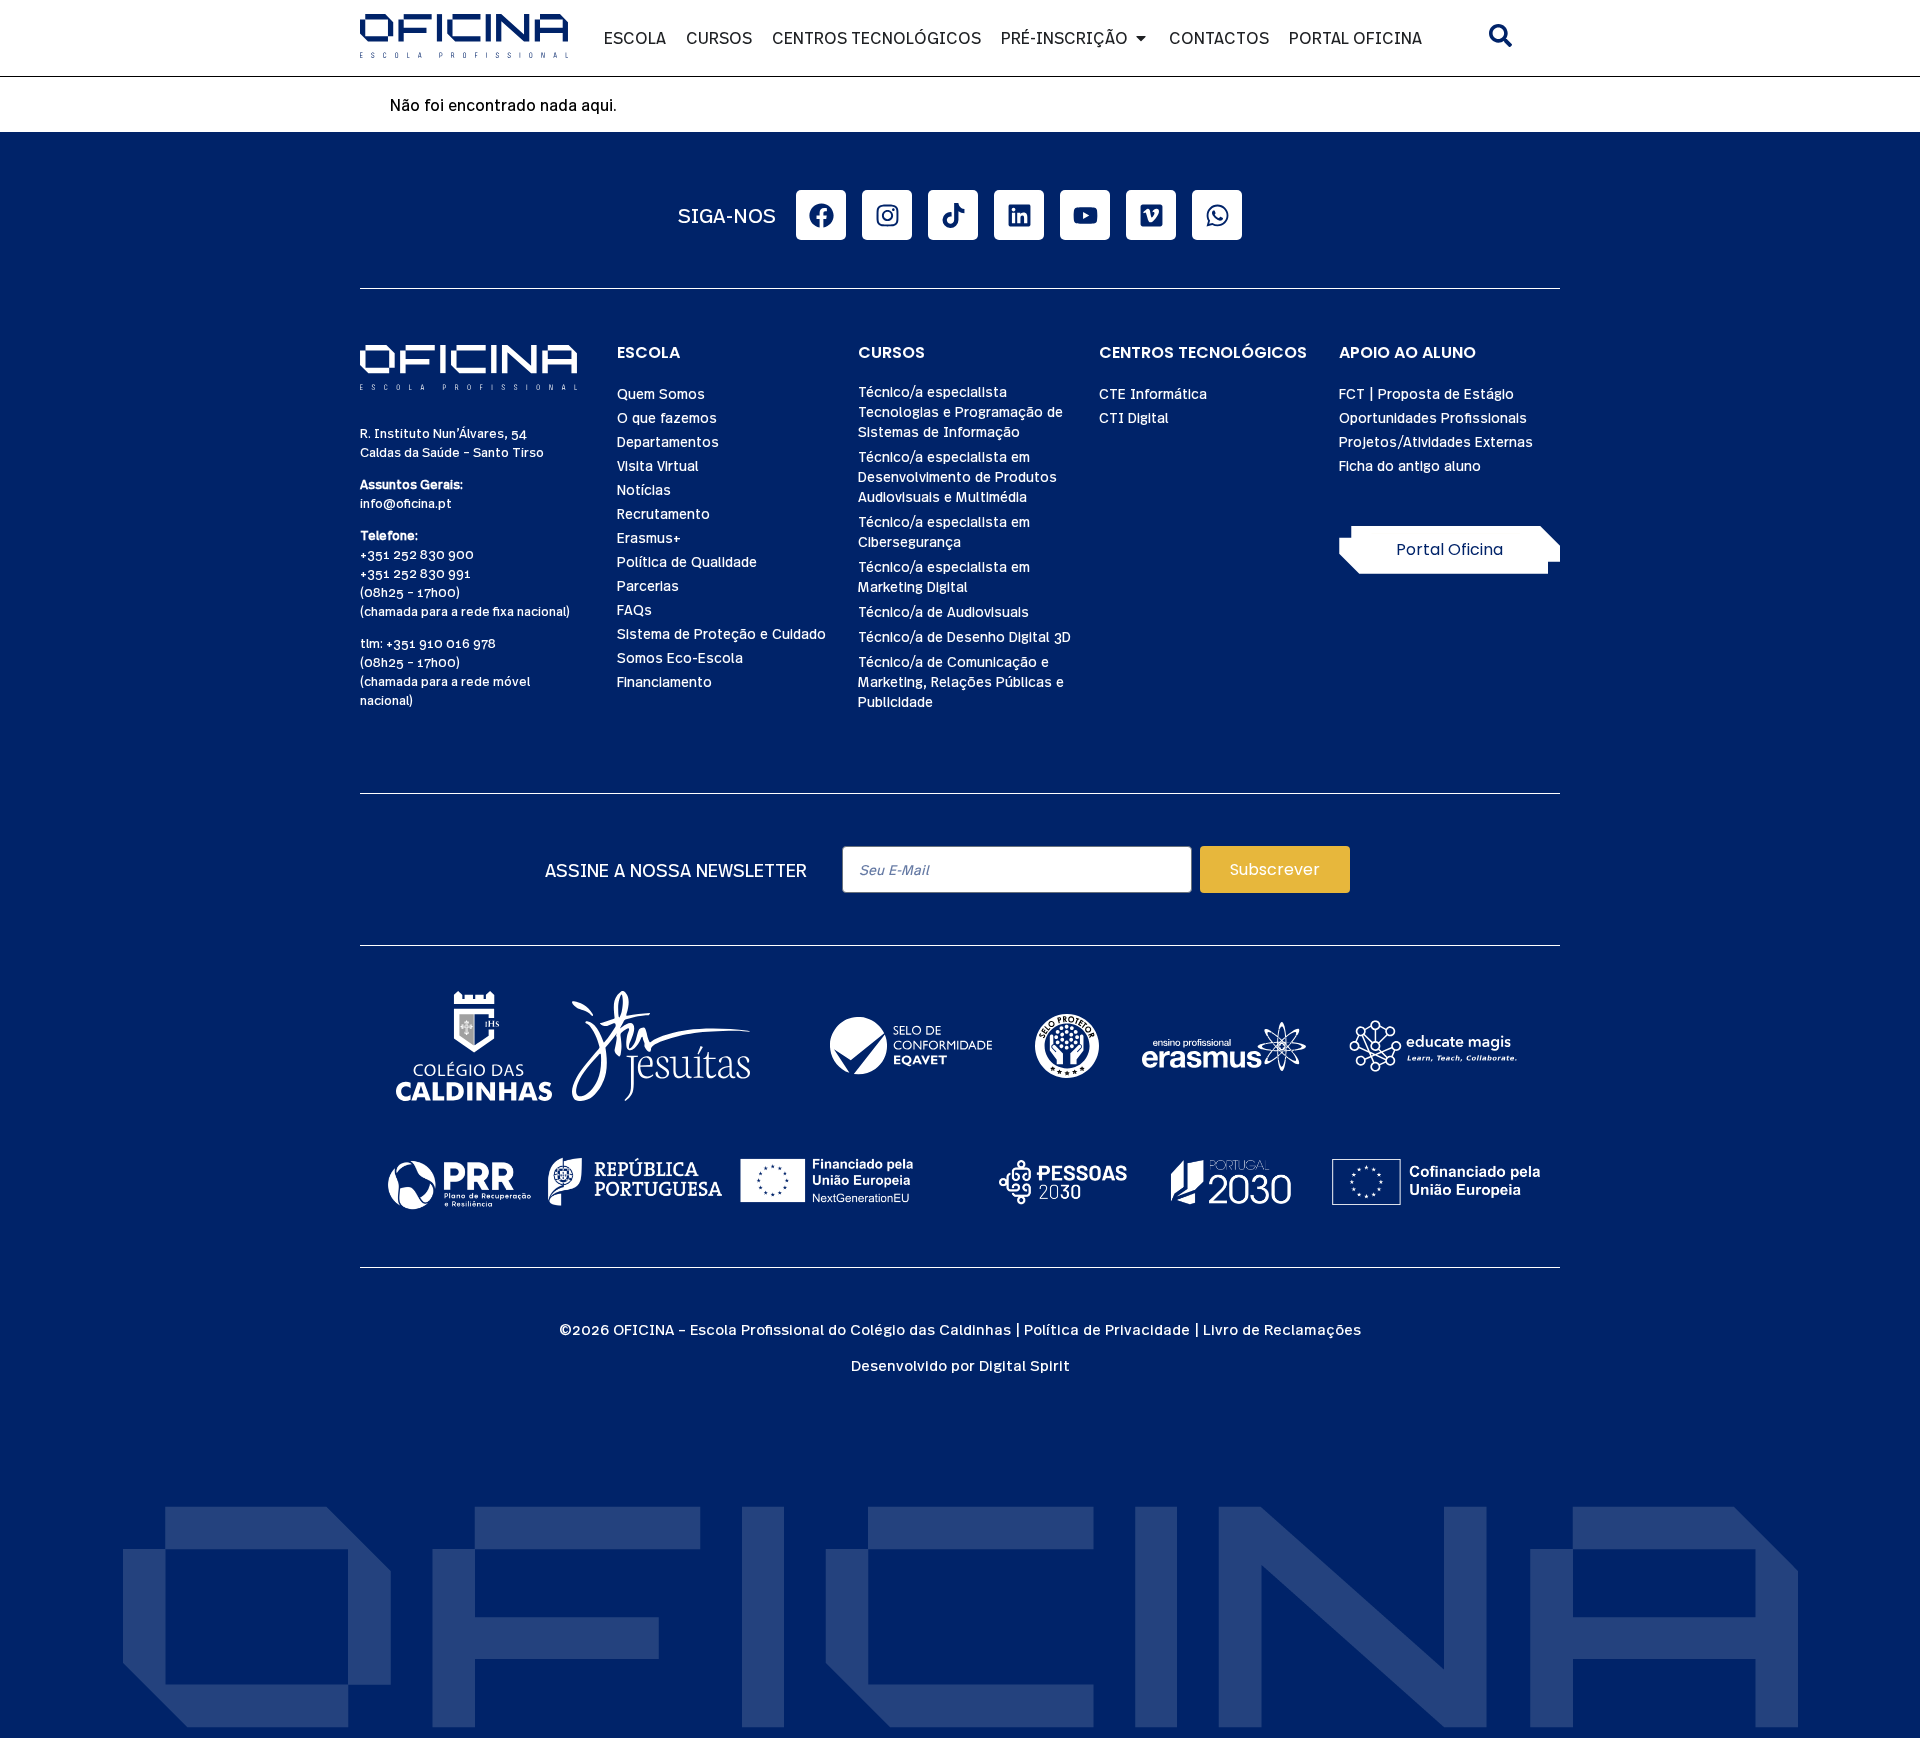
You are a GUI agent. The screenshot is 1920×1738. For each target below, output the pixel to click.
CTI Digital (1134, 417)
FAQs (634, 609)
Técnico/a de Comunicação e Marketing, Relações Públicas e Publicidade (961, 681)
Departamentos (668, 441)
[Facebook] (821, 215)
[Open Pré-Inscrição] (1141, 38)
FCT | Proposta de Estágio (1426, 393)
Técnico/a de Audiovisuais (943, 611)
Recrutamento (663, 513)
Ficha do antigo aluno (1410, 465)
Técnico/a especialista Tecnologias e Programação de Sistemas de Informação (960, 411)
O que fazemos (667, 417)
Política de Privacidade (1107, 1328)
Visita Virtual (658, 465)
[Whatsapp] (1217, 215)
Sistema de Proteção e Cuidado (721, 633)
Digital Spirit (1024, 1364)
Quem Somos (661, 393)
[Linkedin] (1019, 215)
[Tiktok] (953, 215)
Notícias (644, 489)
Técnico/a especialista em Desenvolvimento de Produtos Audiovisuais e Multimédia (957, 476)
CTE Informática (1153, 393)
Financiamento (664, 681)
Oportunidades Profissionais (1433, 417)
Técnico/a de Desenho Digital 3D (964, 636)
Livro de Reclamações (1282, 1328)
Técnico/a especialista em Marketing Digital (944, 576)
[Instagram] (887, 215)
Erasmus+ (649, 537)
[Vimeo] (1151, 215)
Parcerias (648, 585)
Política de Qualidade (687, 561)
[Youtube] (1085, 215)
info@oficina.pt (406, 502)
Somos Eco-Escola (680, 657)
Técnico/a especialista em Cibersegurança (944, 531)
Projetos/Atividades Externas (1436, 441)
